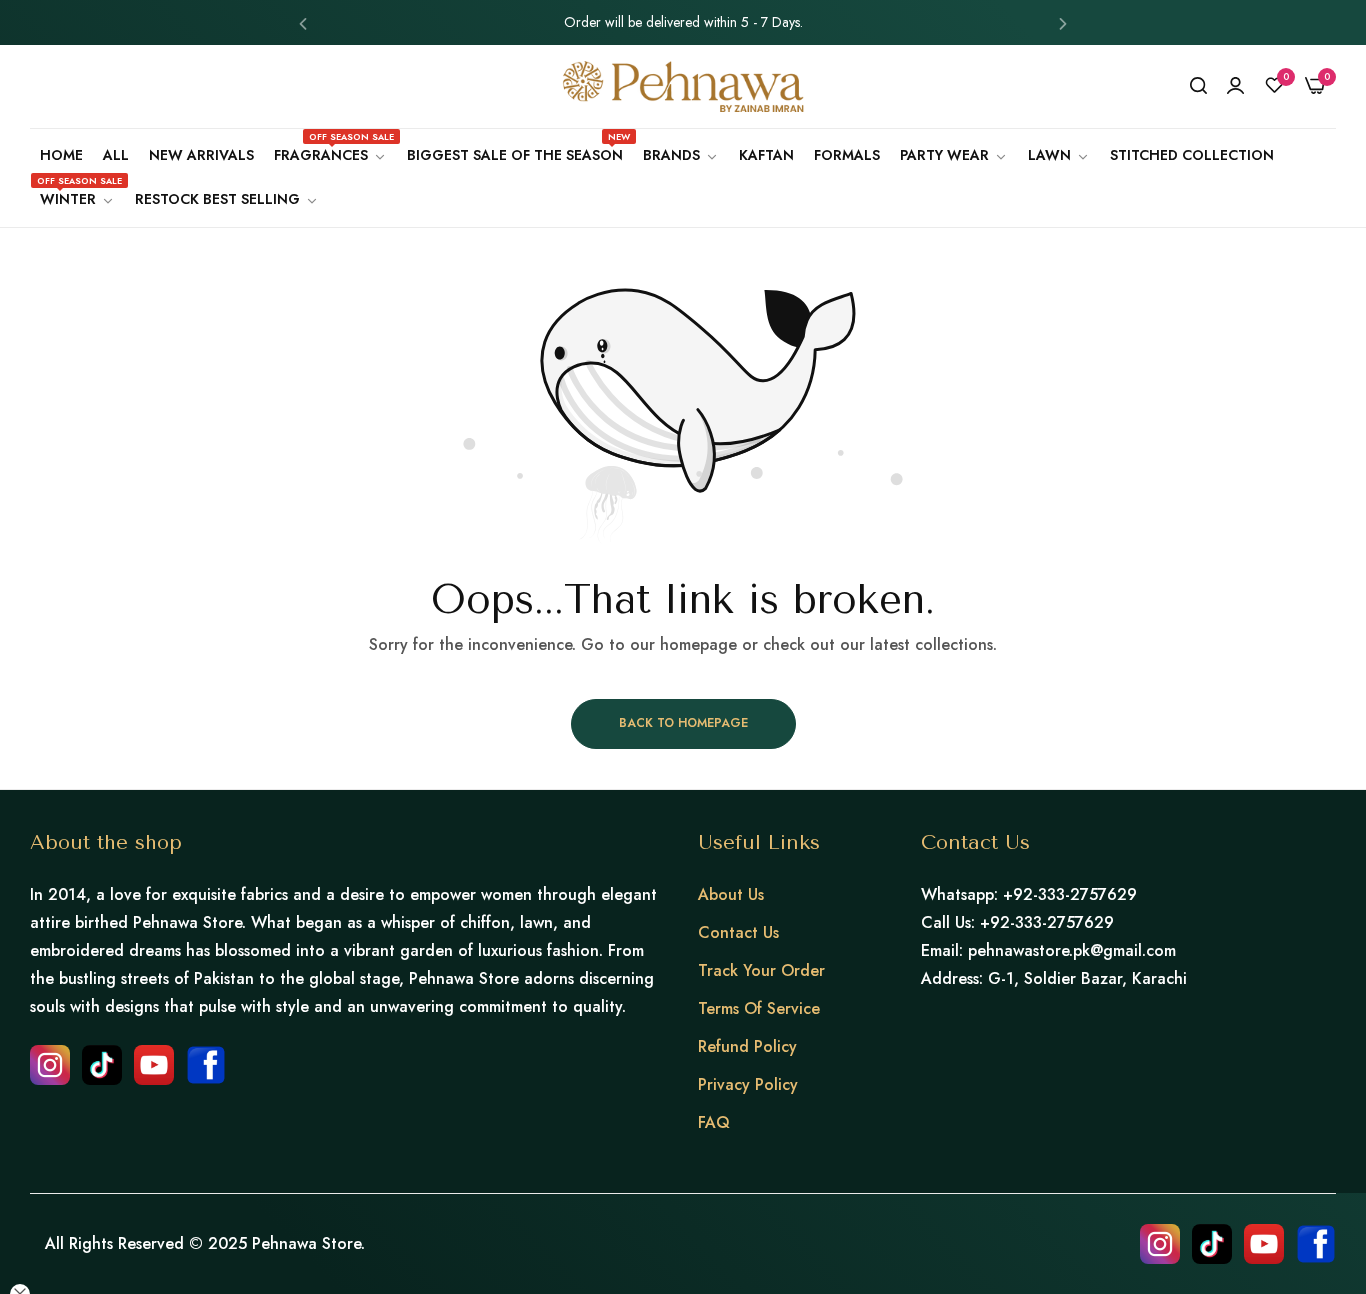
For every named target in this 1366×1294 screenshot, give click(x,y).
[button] (303, 22)
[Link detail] (50, 1065)
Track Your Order (761, 970)
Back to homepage (683, 723)
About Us (731, 894)
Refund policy (747, 1046)
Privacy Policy (748, 1084)
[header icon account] (1235, 86)
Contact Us (738, 932)
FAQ (714, 1122)
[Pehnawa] (683, 86)
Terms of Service (759, 1008)
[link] (681, 155)
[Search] (1198, 86)
